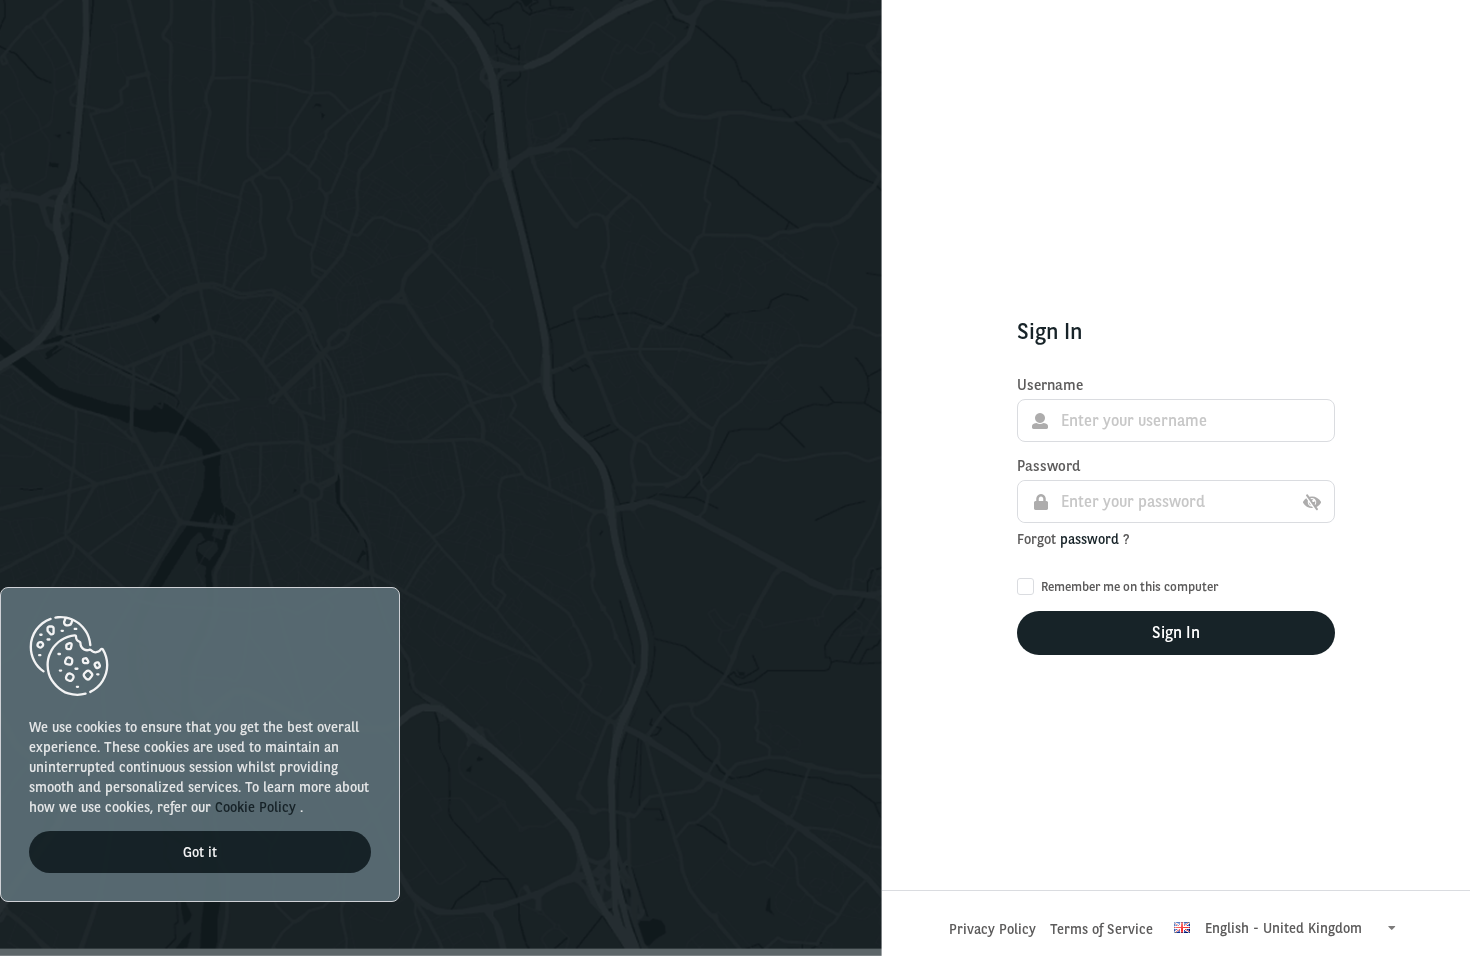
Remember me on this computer (1129, 586)
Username (1050, 385)
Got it (200, 852)
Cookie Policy (257, 807)
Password (1048, 466)
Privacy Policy (992, 929)
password (1091, 539)
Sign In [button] (1176, 632)
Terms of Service (1101, 929)
